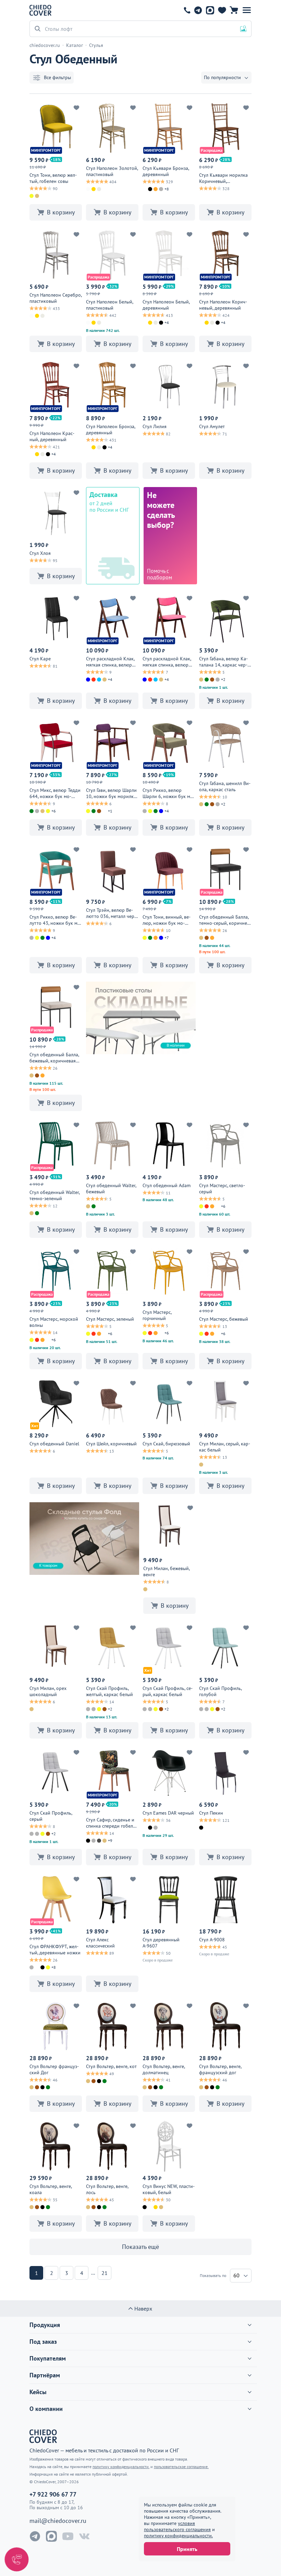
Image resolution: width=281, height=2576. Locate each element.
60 (236, 2275)
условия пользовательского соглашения (177, 2526)
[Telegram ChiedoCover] (35, 2536)
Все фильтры (57, 77)
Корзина (234, 10)
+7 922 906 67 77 (187, 10)
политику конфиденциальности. (178, 2536)
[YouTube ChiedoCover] (68, 2536)
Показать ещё (140, 2247)
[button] (247, 10)
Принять (187, 2549)
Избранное (222, 10)
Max (210, 10)
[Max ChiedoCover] (51, 2536)
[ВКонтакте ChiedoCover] (84, 2536)
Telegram (198, 10)
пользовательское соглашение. (181, 2467)
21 (105, 2273)
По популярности (222, 77)
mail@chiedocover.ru (58, 2521)
